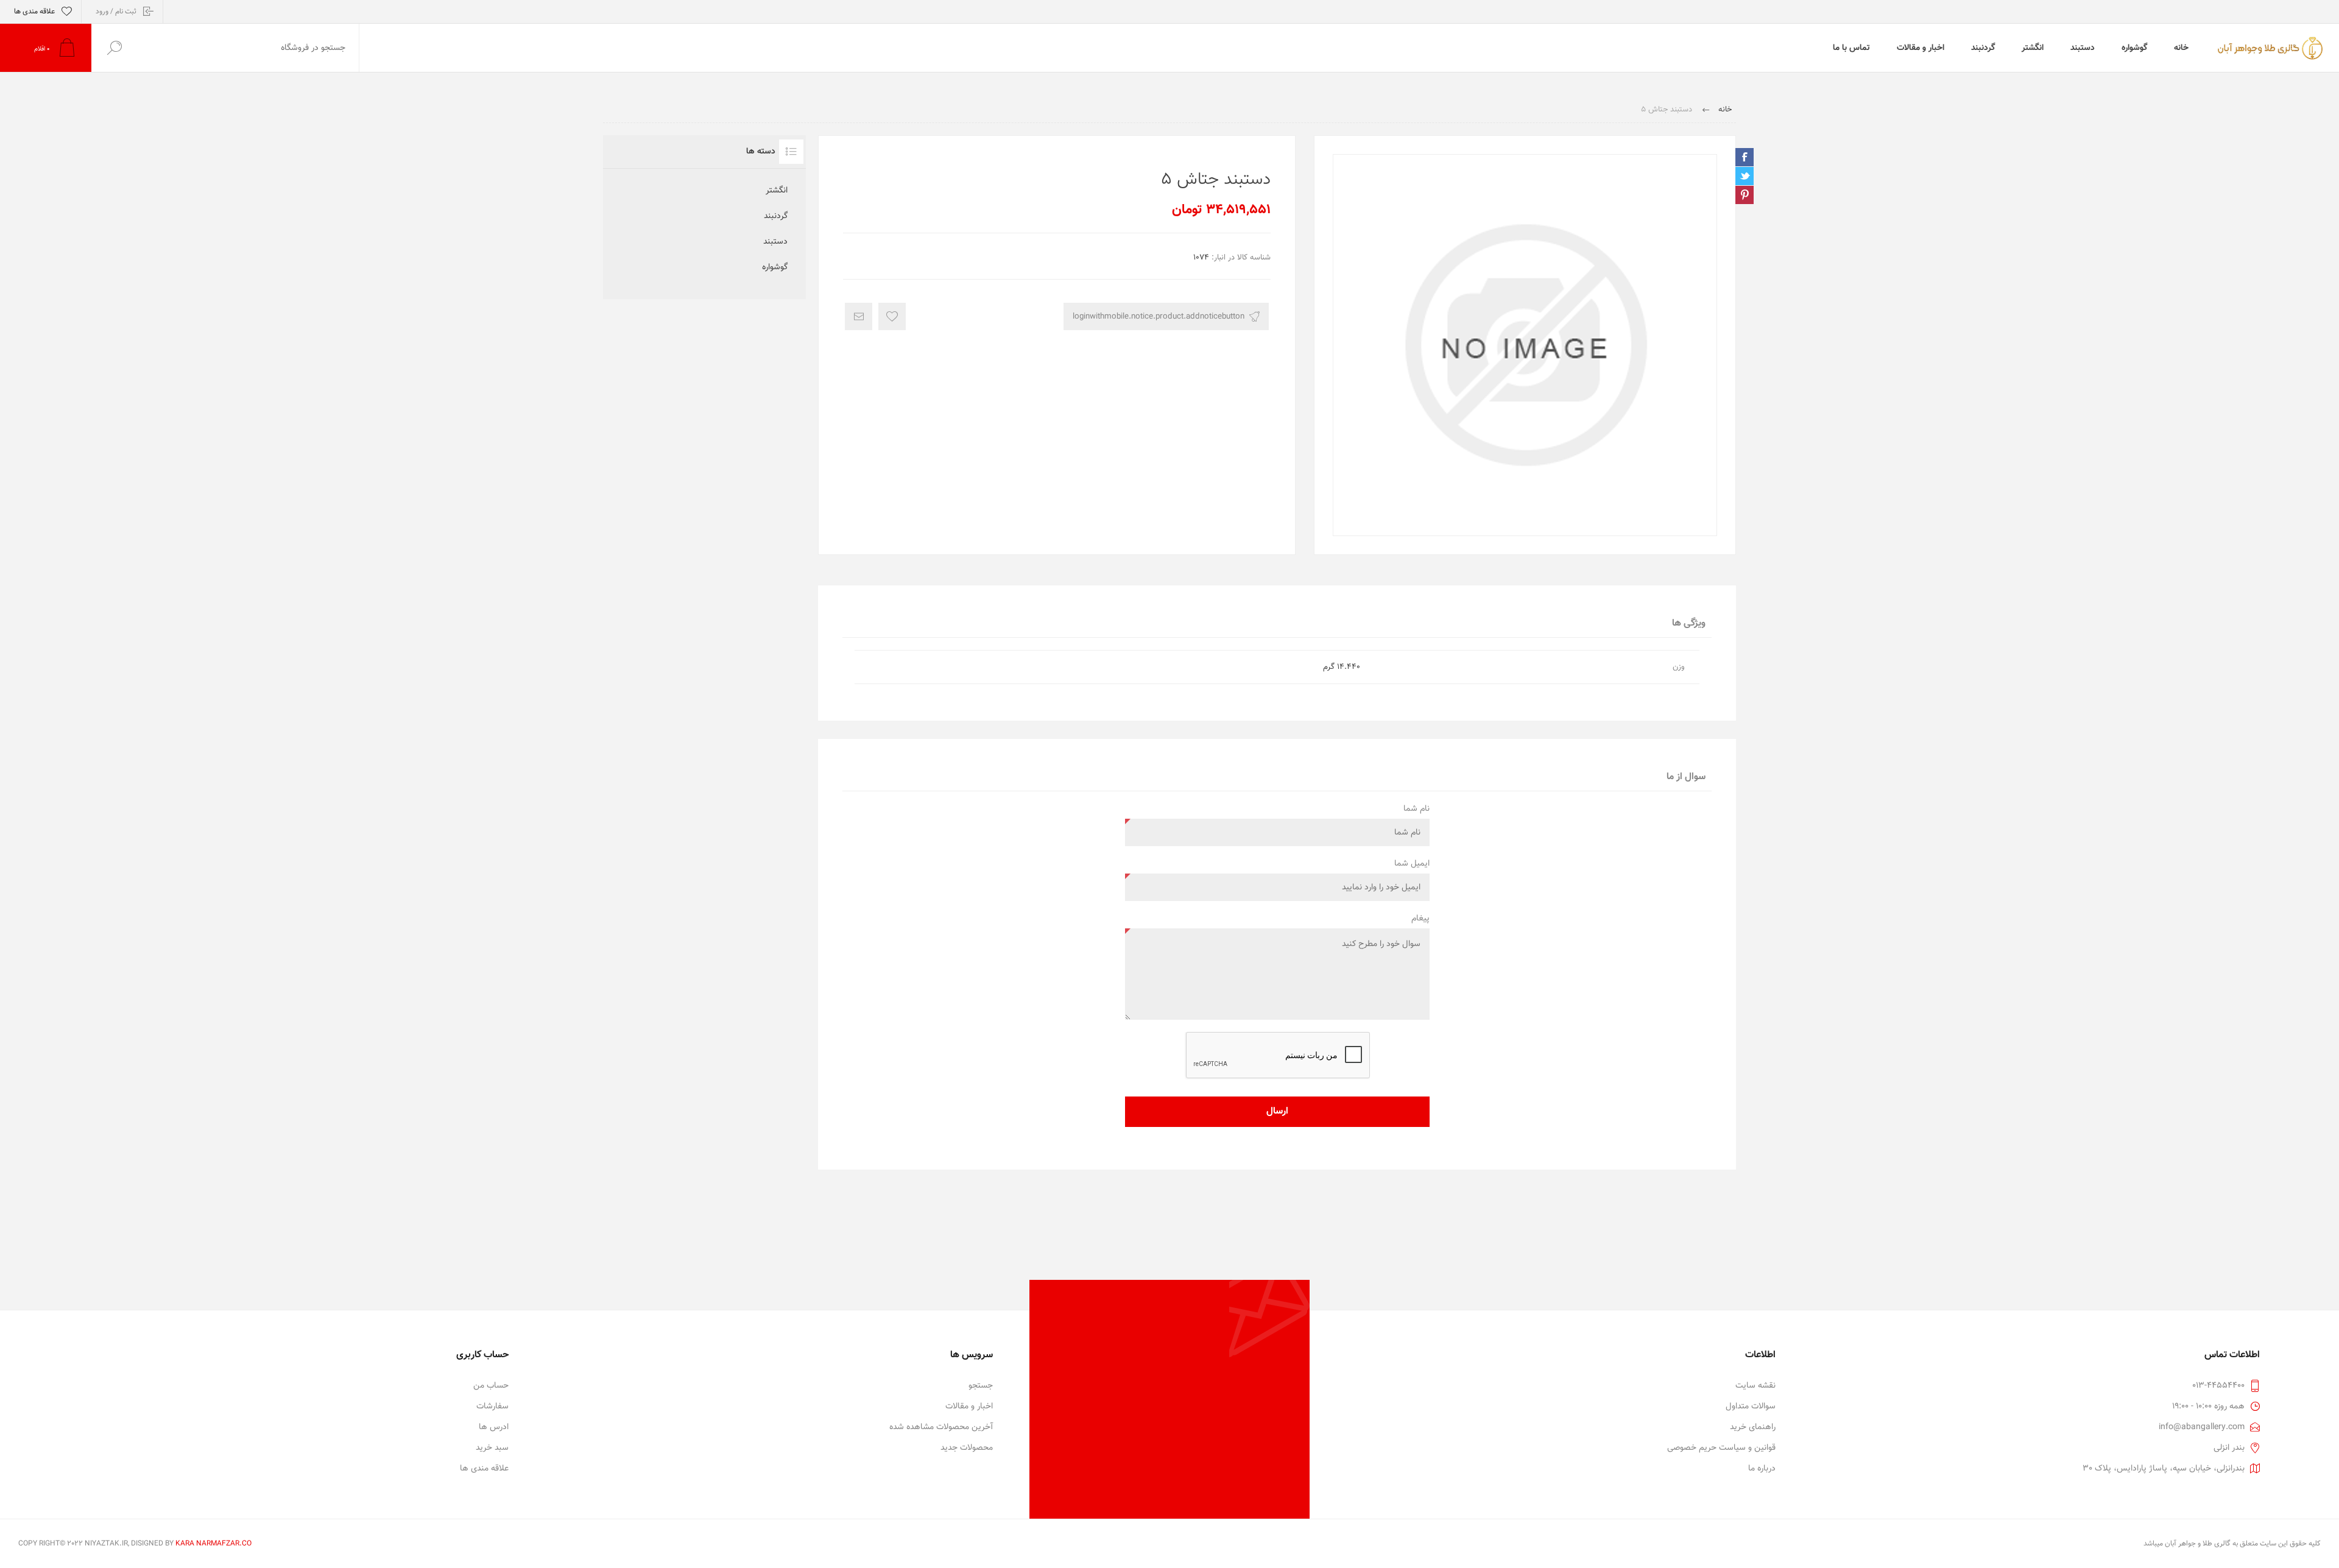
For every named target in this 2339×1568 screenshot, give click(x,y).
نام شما (1416, 809)
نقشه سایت (1755, 1386)
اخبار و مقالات (969, 1407)
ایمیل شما (1412, 864)
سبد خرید (492, 1448)
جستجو (981, 1386)
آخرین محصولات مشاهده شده (941, 1427)
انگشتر (777, 191)
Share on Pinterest (1745, 195)
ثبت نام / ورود (116, 12)
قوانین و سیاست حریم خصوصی (1721, 1448)
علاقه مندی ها (484, 1469)
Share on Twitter (1745, 176)
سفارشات (492, 1407)
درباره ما (1762, 1469)
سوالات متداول (1751, 1407)
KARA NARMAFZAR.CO (213, 1544)
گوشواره (775, 267)
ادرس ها (494, 1427)
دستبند (775, 242)
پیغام (1420, 919)
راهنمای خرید (1753, 1427)
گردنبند (776, 216)
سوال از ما (1686, 777)
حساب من (491, 1386)
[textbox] (248, 48)
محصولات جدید (967, 1448)
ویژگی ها (1689, 623)
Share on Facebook (1745, 157)
